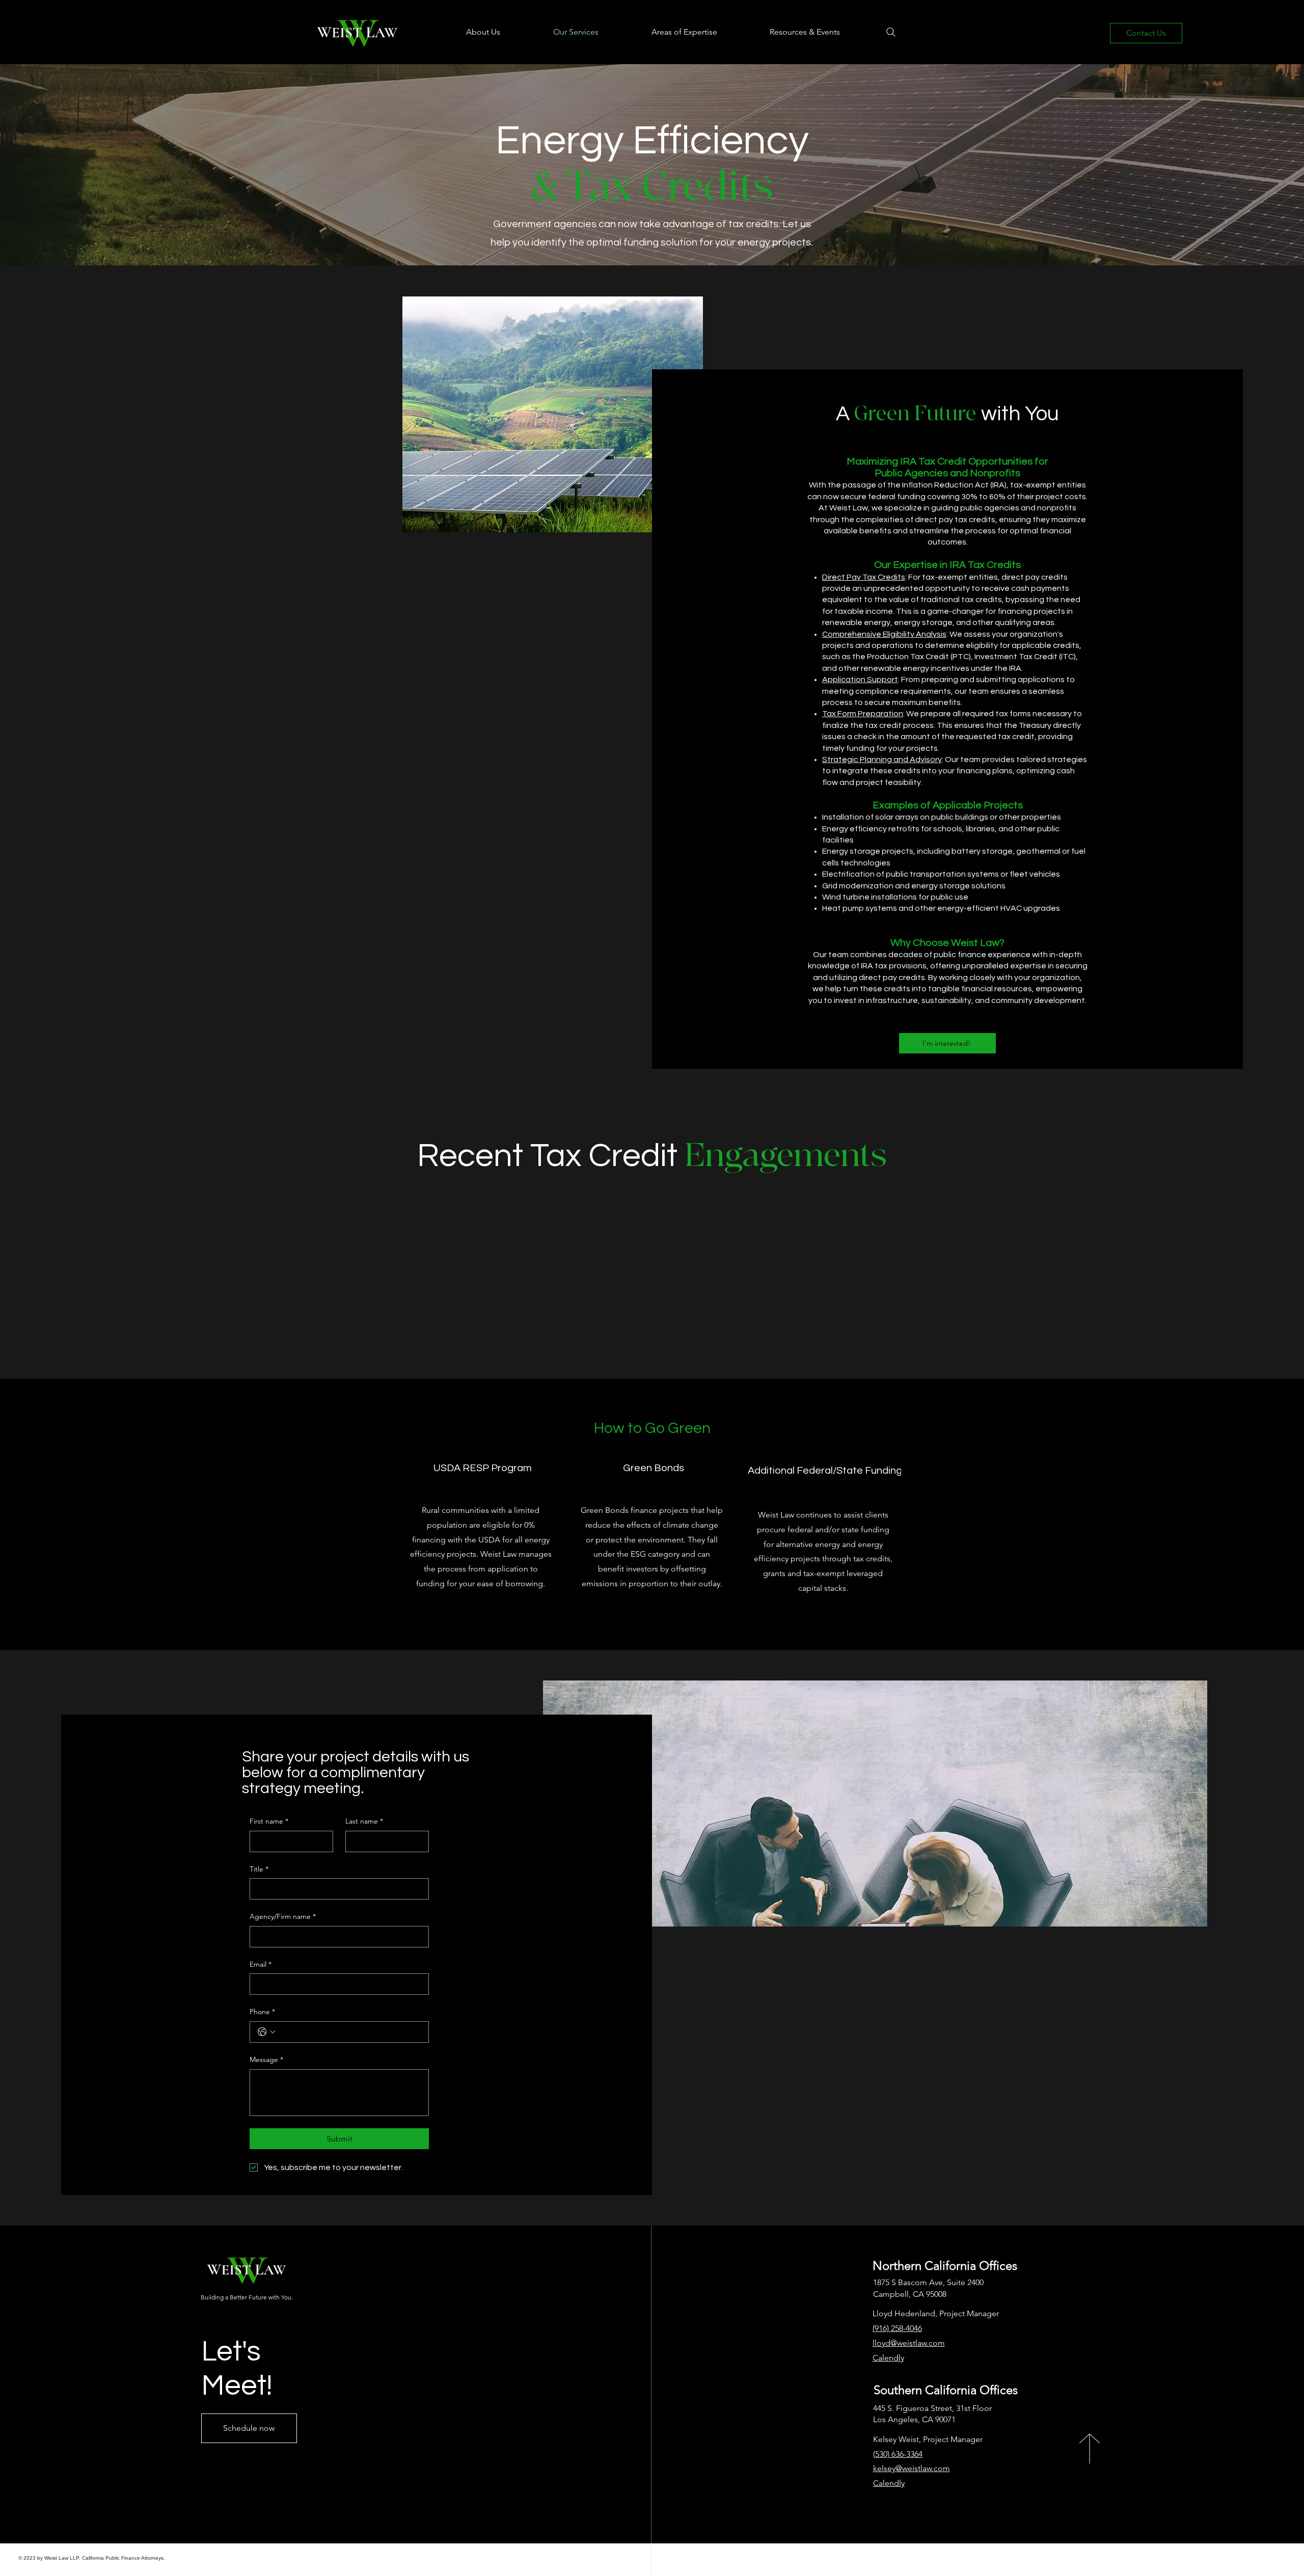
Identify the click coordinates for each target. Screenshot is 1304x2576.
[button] (464, 32)
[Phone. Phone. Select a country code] (266, 2032)
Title (259, 1869)
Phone (262, 2012)
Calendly (889, 2483)
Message (266, 2059)
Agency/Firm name (283, 1916)
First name (269, 1821)
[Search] (891, 32)
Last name (364, 1821)
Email (261, 1964)
